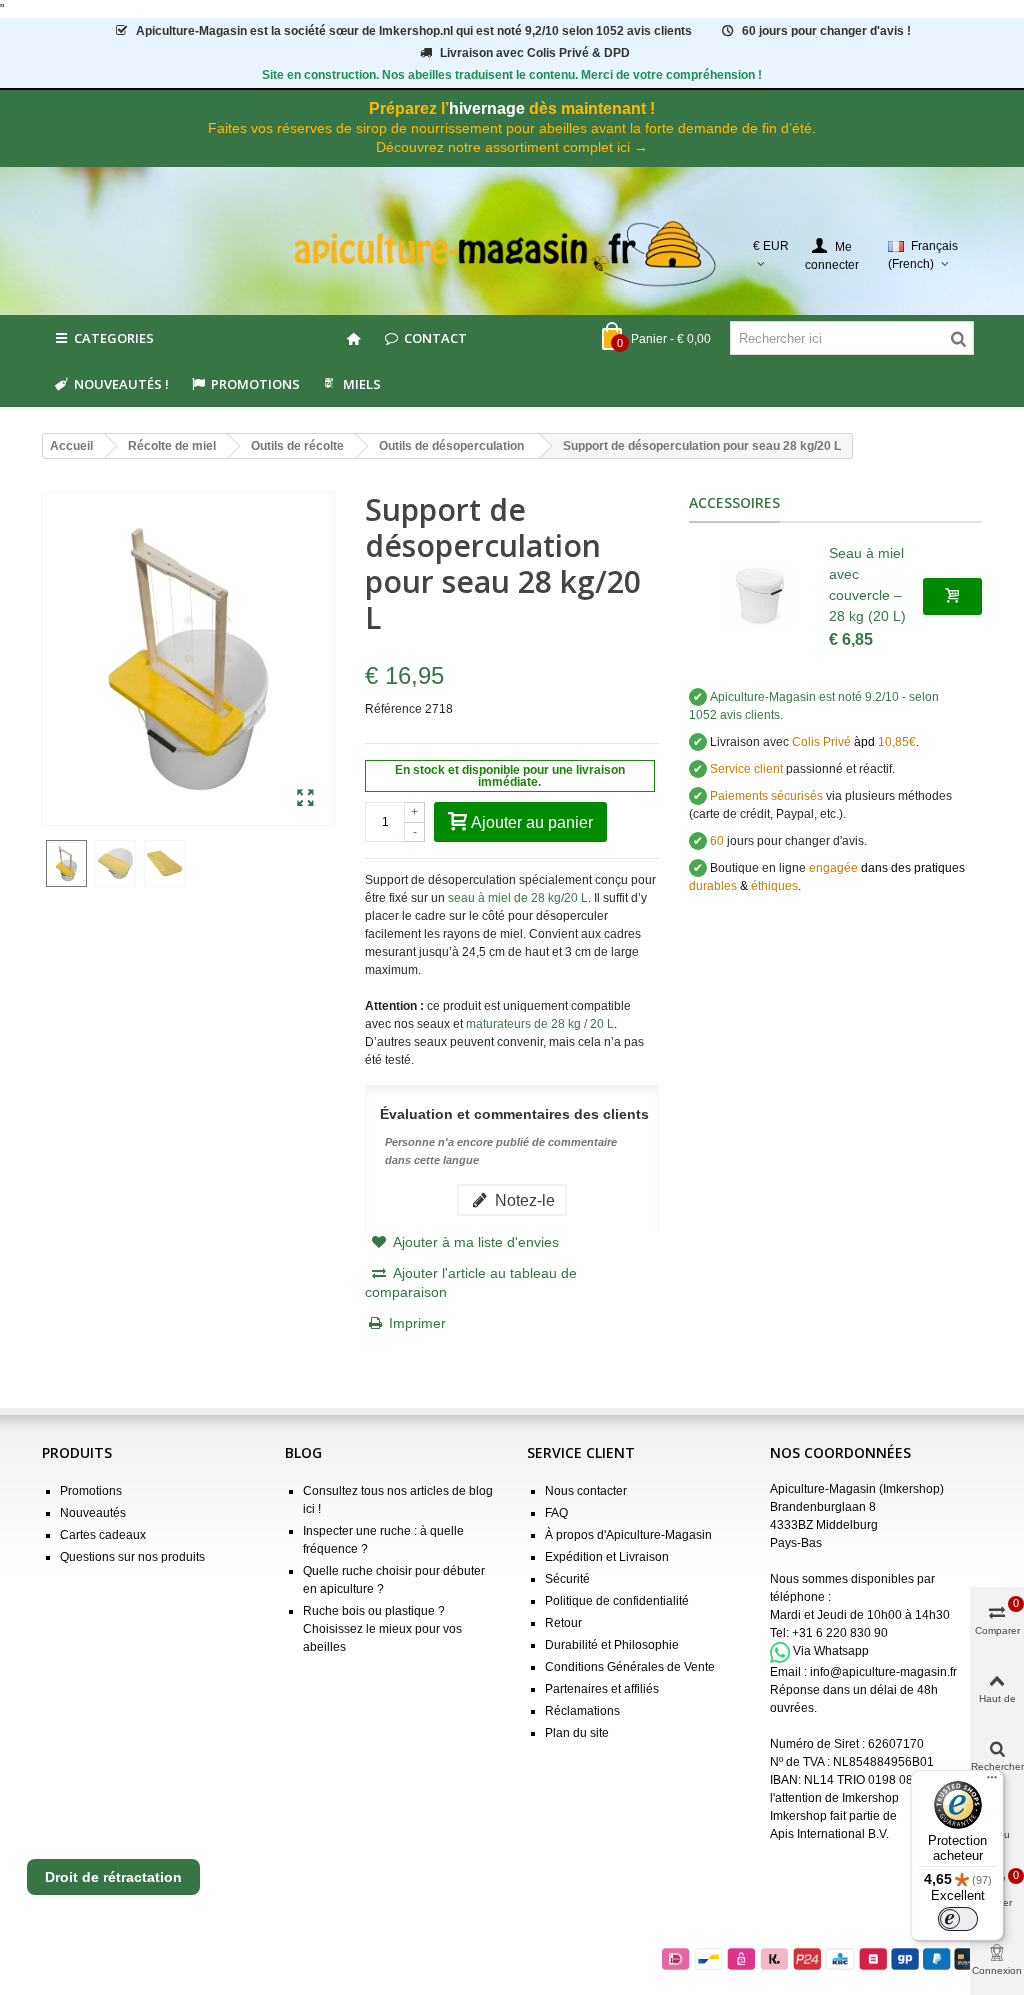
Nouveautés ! (121, 384)
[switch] (958, 1919)
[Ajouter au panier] (952, 596)
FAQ (556, 1513)
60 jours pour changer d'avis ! (826, 31)
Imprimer (417, 1323)
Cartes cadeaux (103, 1535)
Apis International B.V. (829, 1834)
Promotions (255, 384)
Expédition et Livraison (607, 1557)
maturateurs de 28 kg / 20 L (540, 1024)
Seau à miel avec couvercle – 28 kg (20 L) (867, 584)
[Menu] (992, 1782)
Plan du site (577, 1733)
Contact (435, 338)
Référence (393, 709)
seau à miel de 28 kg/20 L (518, 898)
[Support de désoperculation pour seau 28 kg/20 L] (305, 799)
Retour (563, 1623)
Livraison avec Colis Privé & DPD (535, 53)
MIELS (362, 384)
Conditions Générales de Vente (630, 1667)
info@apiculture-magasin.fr (883, 1672)
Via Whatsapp (831, 1652)
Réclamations (582, 1711)
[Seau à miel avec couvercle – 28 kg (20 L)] (759, 596)
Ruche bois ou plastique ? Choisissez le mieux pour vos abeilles (382, 1629)
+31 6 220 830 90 (840, 1633)
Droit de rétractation (113, 1877)
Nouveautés (93, 1513)
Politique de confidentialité (617, 1601)
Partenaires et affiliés (602, 1689)
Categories (114, 338)
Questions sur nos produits (132, 1557)
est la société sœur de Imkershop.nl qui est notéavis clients (414, 31)
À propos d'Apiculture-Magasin (628, 1535)
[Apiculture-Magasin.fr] (512, 254)
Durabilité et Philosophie (612, 1645)
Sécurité (567, 1579)
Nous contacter (586, 1491)
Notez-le (523, 1200)
